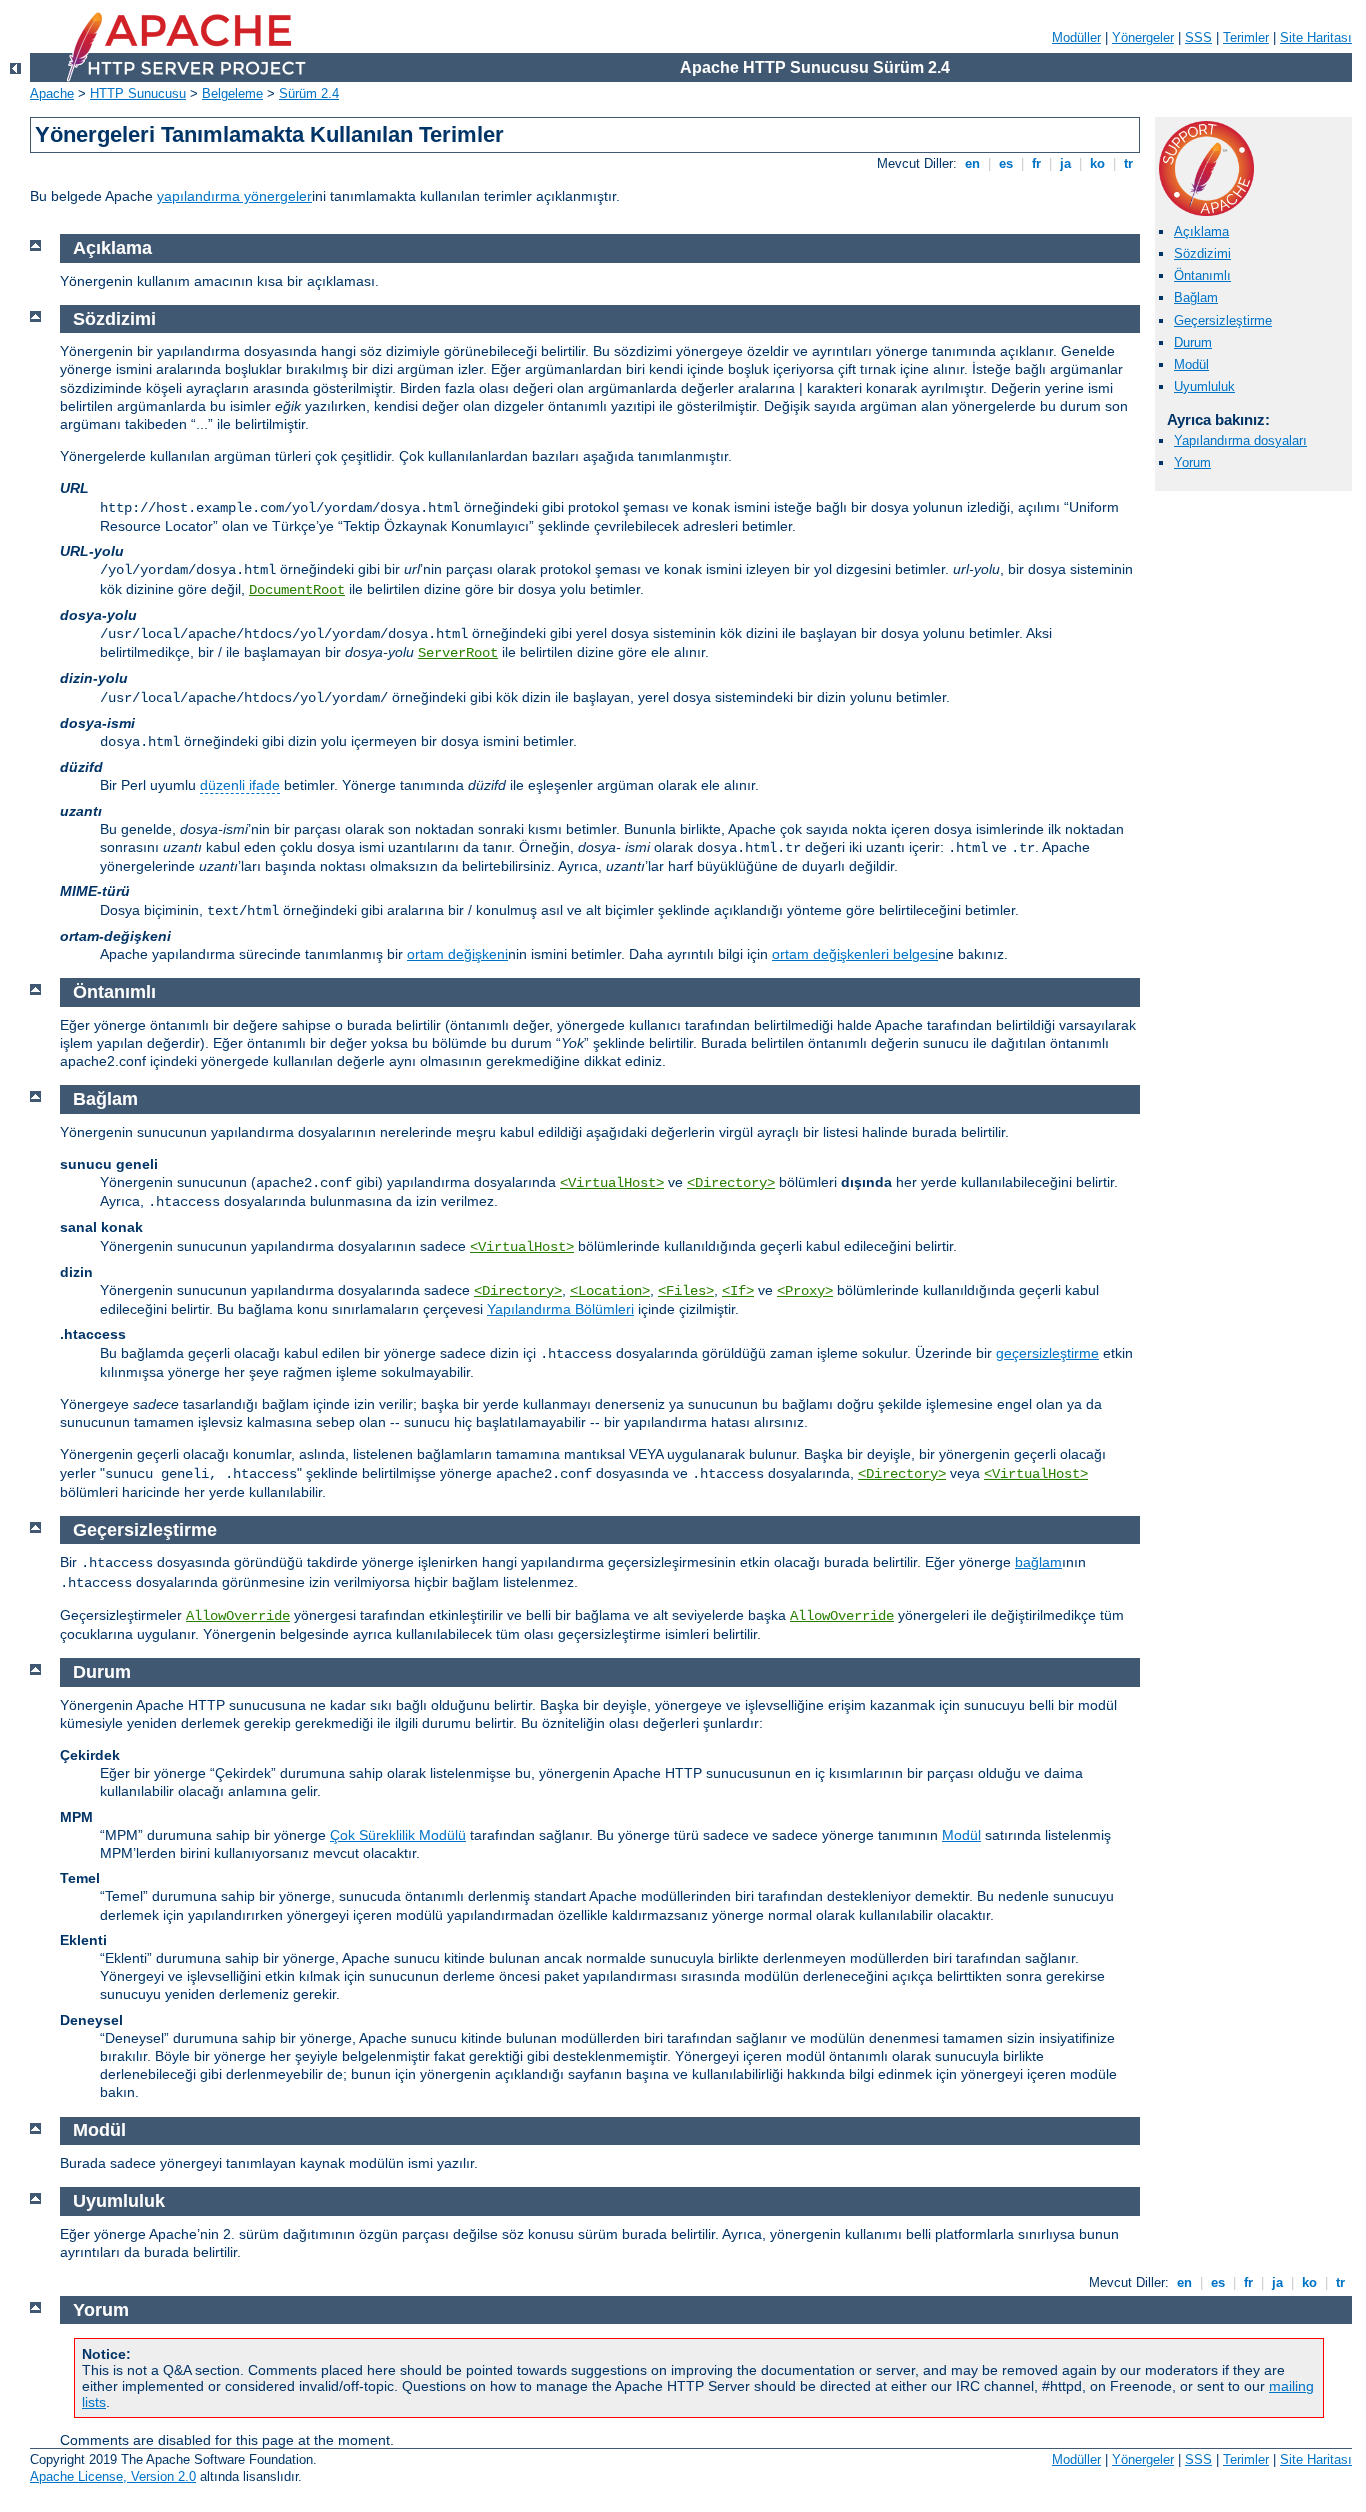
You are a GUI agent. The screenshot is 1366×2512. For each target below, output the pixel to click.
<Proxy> (805, 1291)
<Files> (686, 1291)
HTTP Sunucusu (138, 93)
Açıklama (1201, 231)
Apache (52, 93)
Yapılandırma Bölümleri (560, 1309)
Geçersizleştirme (1223, 320)
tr (1128, 163)
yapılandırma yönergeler (234, 196)
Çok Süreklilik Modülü (398, 1835)
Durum (1193, 342)
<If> (738, 1291)
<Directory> (731, 1183)
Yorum (1192, 462)
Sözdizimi (1202, 253)
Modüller (1076, 37)
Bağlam (1196, 297)
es (1006, 163)
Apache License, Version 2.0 (113, 2476)
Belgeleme (232, 93)
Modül (1191, 364)
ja (1065, 163)
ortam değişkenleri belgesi (855, 954)
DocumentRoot (297, 590)
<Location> (610, 1291)
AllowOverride (238, 1616)
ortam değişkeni (457, 954)
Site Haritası (1316, 37)
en (972, 163)
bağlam (1038, 1562)
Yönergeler (1143, 37)
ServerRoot (458, 653)
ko (1097, 163)
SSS (1198, 37)
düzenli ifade (240, 785)
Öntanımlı (1202, 275)
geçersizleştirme (1047, 1353)
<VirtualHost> (612, 1183)
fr (1036, 163)
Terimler (1246, 37)
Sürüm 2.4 (309, 93)
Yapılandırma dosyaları (1240, 440)
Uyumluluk (1204, 386)
